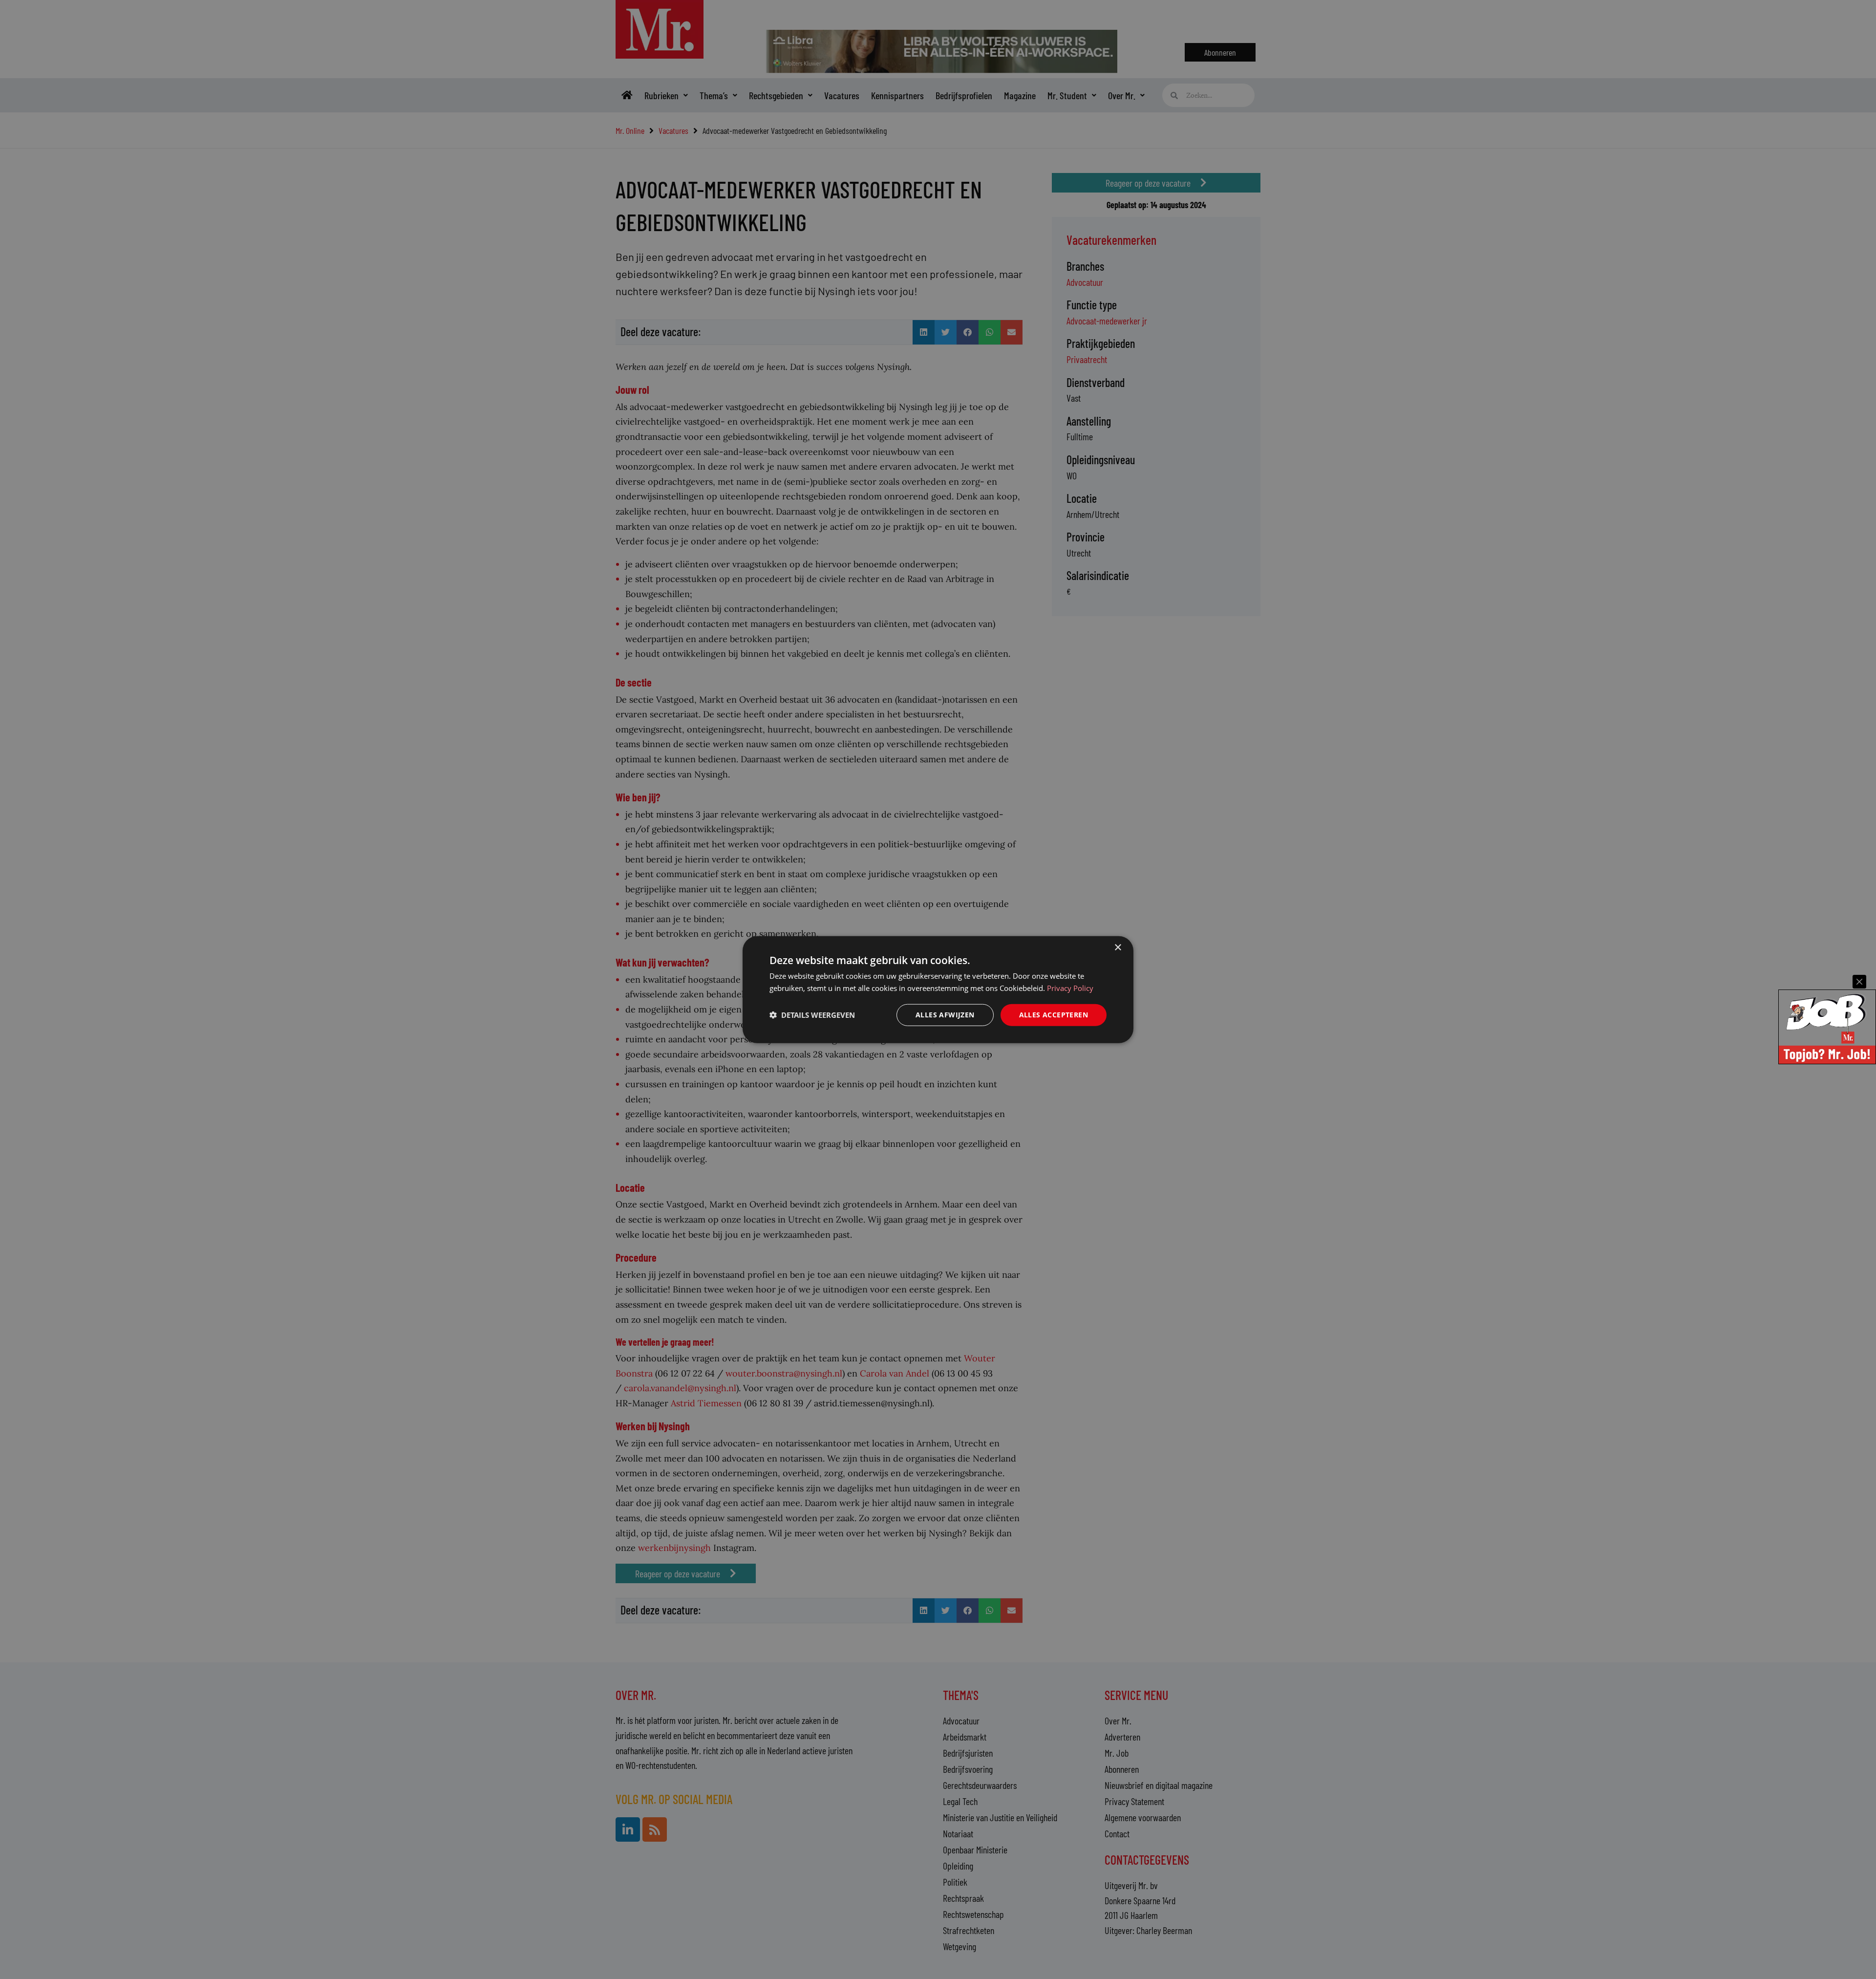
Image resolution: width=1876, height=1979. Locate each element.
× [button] (1118, 948)
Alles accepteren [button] (1054, 1015)
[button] (812, 1015)
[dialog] (938, 990)
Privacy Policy (1070, 988)
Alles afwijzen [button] (945, 1015)
